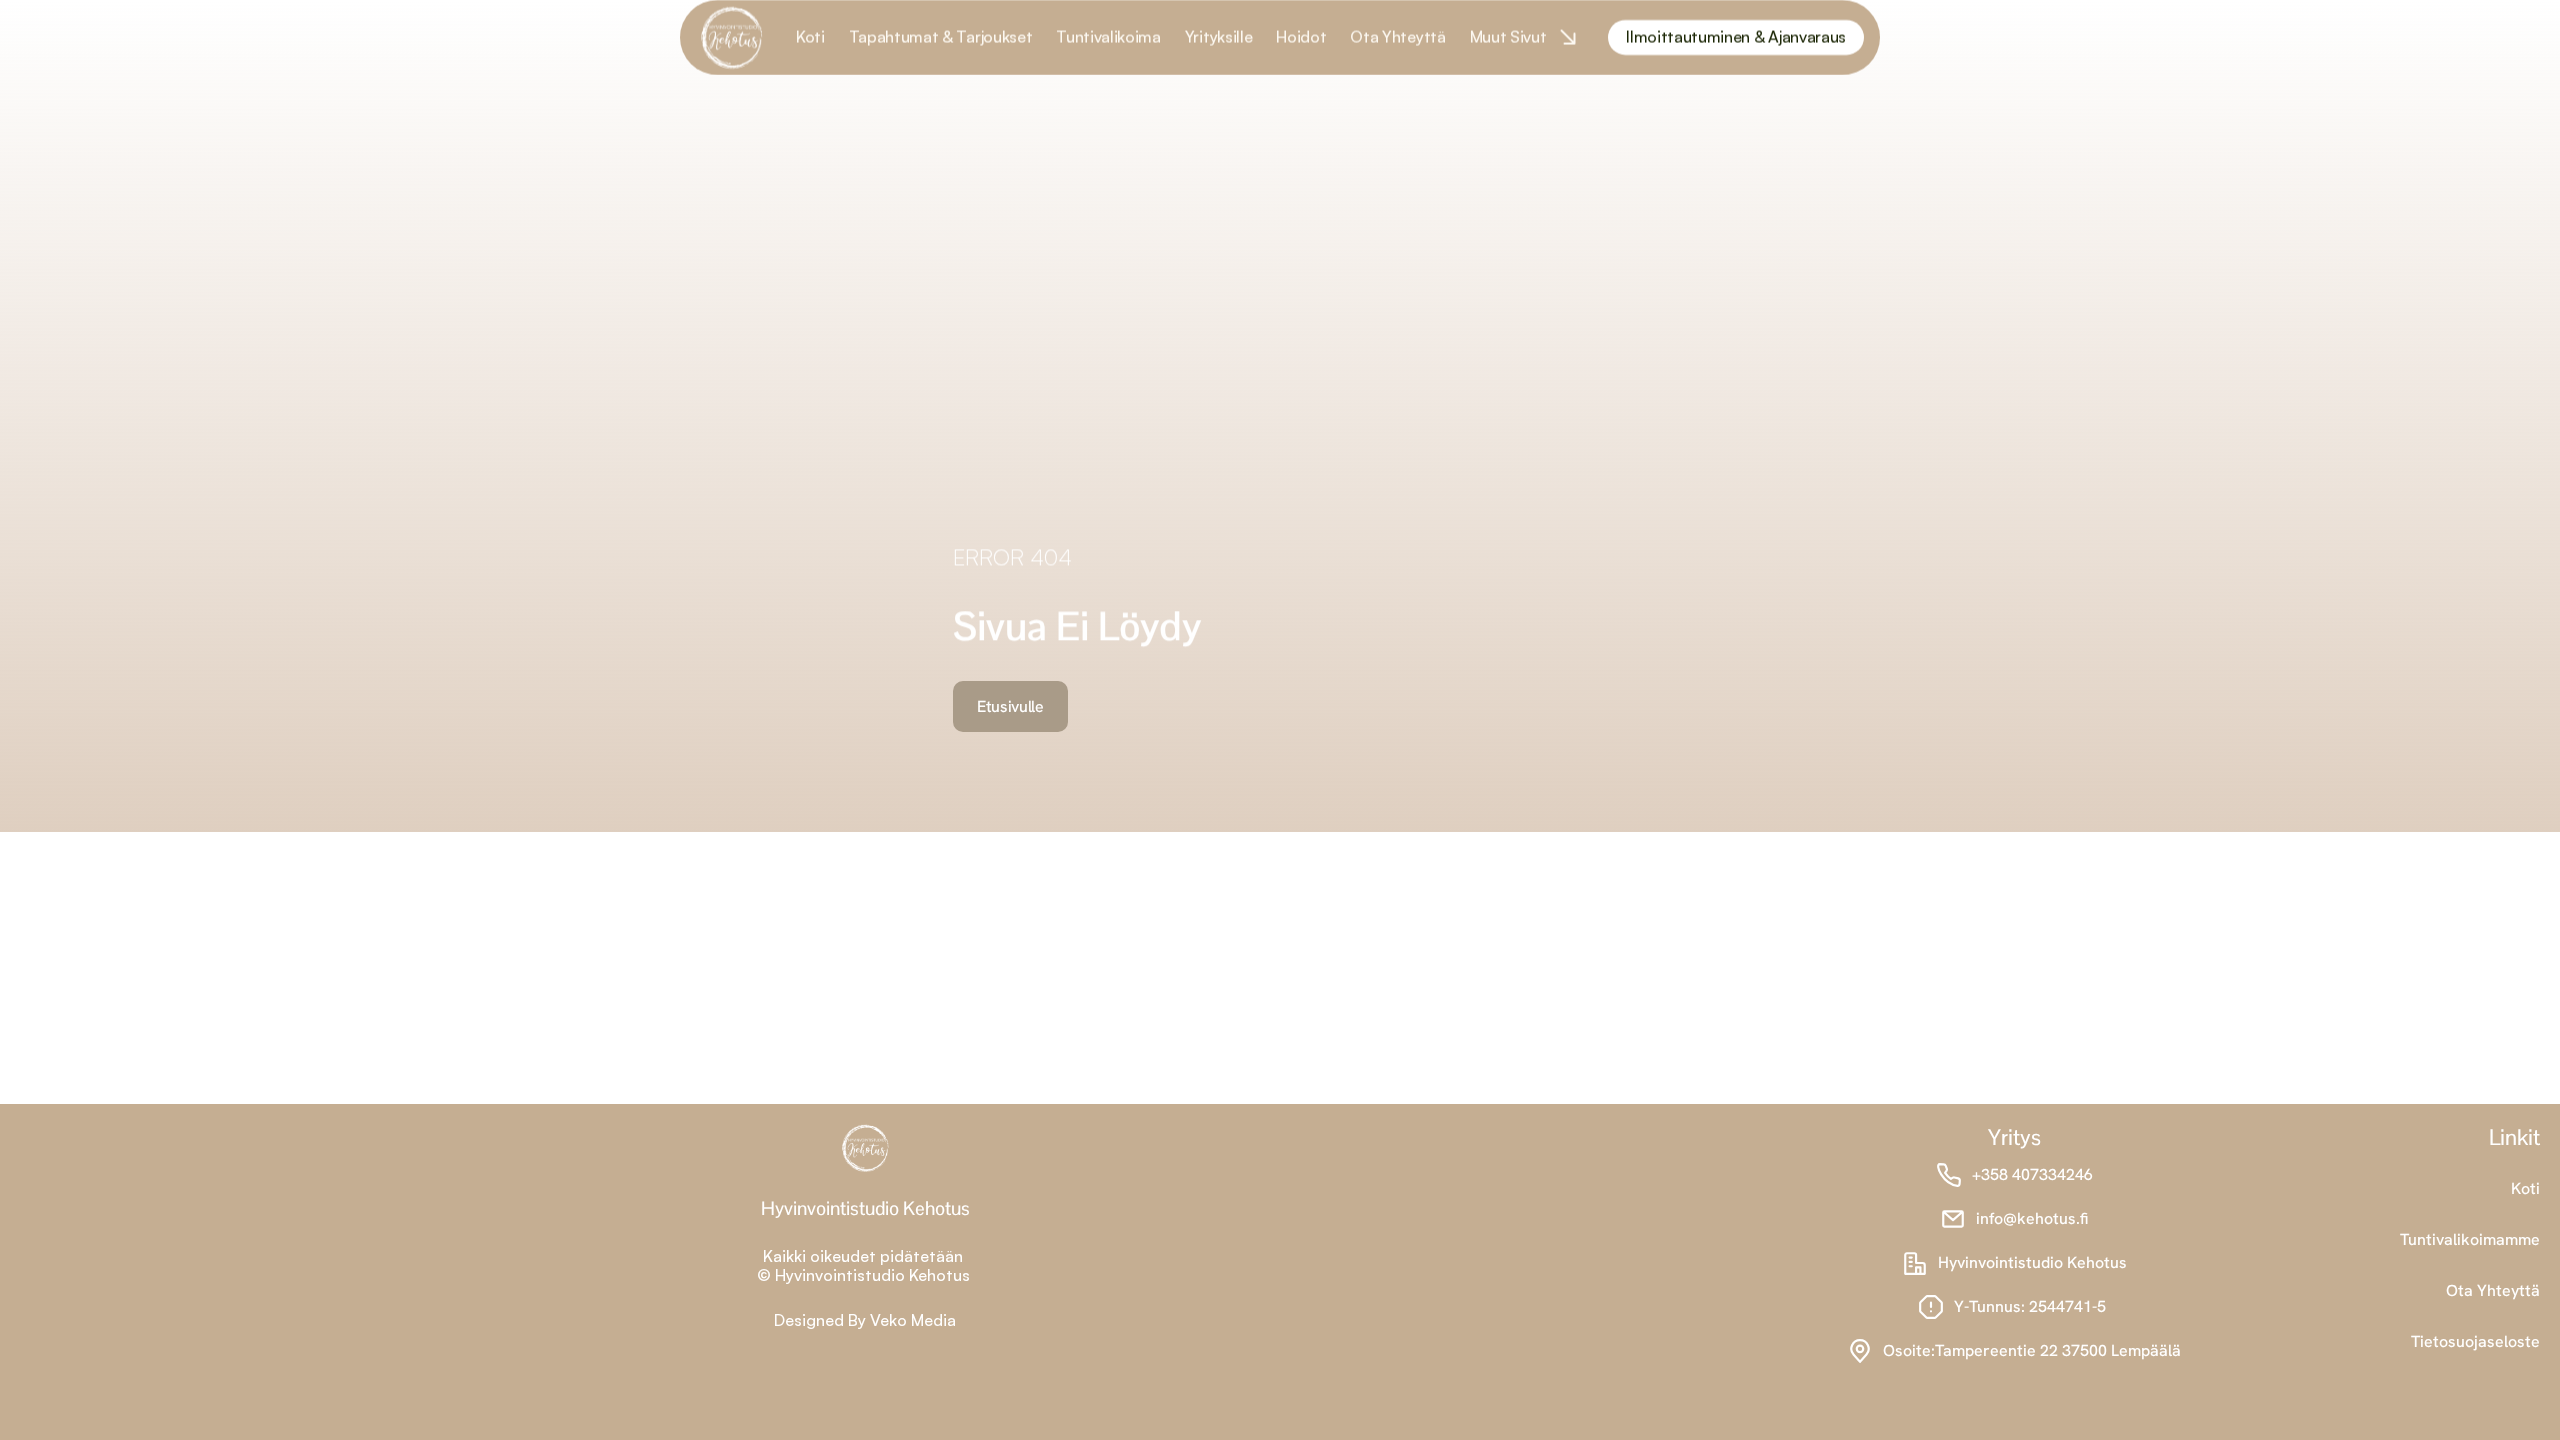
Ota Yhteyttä (2493, 1290)
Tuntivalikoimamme (2470, 1239)
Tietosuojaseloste (2475, 1341)
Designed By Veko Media (865, 1320)
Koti (2525, 1188)
